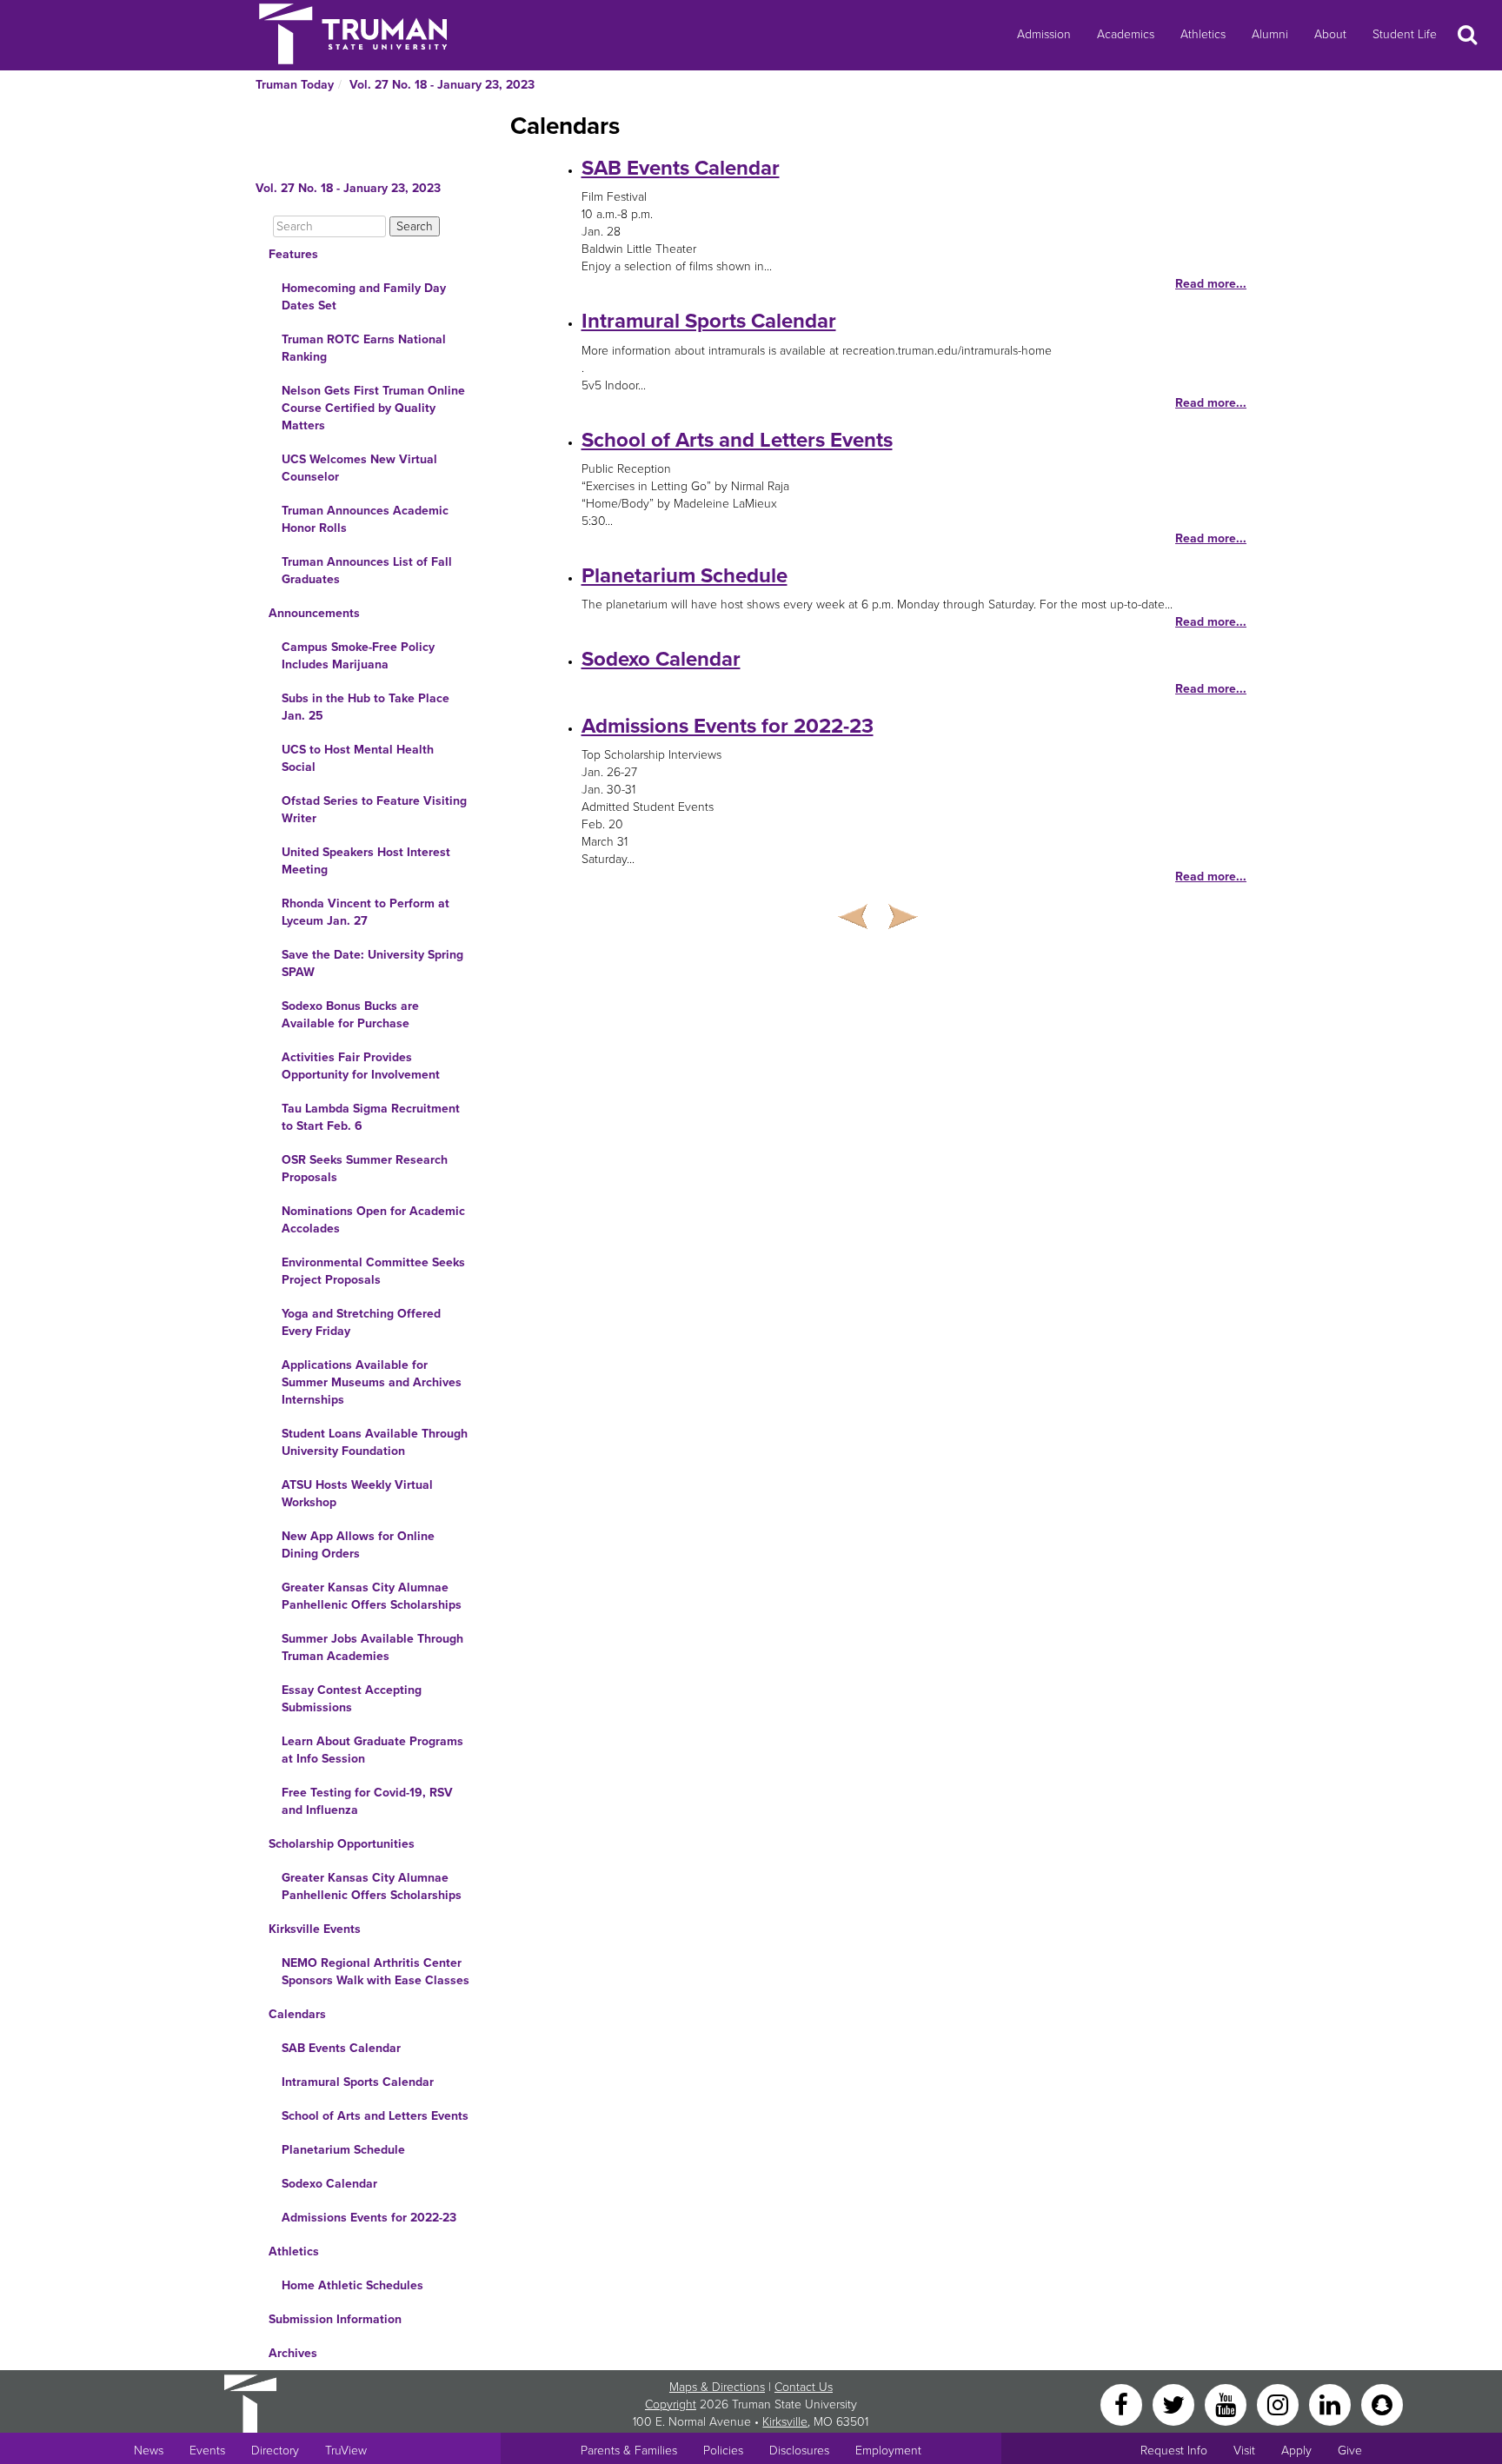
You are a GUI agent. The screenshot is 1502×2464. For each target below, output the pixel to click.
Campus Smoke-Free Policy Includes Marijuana (358, 656)
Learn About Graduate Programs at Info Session (372, 1750)
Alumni (1270, 34)
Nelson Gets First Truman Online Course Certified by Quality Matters (373, 408)
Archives (293, 2353)
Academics (1126, 34)
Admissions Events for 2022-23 (369, 2218)
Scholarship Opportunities (342, 1844)
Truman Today (295, 85)
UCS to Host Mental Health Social (358, 758)
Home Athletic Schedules (352, 2285)
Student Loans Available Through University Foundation (375, 1442)
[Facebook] (1123, 2404)
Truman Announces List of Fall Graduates (367, 571)
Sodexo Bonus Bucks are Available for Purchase (350, 1015)
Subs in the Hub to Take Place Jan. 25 (366, 707)
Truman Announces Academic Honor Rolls (365, 519)
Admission (1044, 34)
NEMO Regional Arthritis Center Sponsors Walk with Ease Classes (375, 1972)
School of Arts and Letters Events (375, 2116)
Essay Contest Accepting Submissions (352, 1699)
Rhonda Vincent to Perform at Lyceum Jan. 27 (366, 912)
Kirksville (785, 2422)
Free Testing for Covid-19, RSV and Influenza (367, 1801)
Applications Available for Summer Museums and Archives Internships (372, 1382)
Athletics (1203, 34)
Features (293, 254)
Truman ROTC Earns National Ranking (364, 348)
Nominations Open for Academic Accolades (373, 1220)
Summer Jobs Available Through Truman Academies (372, 1647)
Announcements (314, 613)
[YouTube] (1227, 2404)
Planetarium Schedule (343, 2150)
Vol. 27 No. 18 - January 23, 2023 (442, 85)
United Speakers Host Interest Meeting (366, 861)
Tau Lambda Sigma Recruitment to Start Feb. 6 (371, 1117)
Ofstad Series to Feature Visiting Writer (374, 810)
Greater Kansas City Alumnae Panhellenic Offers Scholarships (372, 1596)
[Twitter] (1175, 2404)
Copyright (671, 2404)
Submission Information (335, 2319)
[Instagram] (1279, 2404)
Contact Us (804, 2387)
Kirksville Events (315, 1929)
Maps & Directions (717, 2387)
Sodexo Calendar (329, 2184)
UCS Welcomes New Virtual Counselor (359, 468)
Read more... (1211, 284)
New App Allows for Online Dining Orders (358, 1545)
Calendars (297, 2014)
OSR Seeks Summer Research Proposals (365, 1169)
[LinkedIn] (1332, 2404)
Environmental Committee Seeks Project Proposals (373, 1271)
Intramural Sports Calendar (358, 2082)
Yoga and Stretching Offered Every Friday (361, 1322)
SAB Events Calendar (341, 2048)
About (1330, 34)
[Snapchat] (1382, 2404)
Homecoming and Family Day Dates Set (364, 297)
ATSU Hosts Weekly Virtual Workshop (357, 1494)
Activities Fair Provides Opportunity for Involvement (361, 1066)
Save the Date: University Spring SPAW (372, 963)
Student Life (1405, 34)
